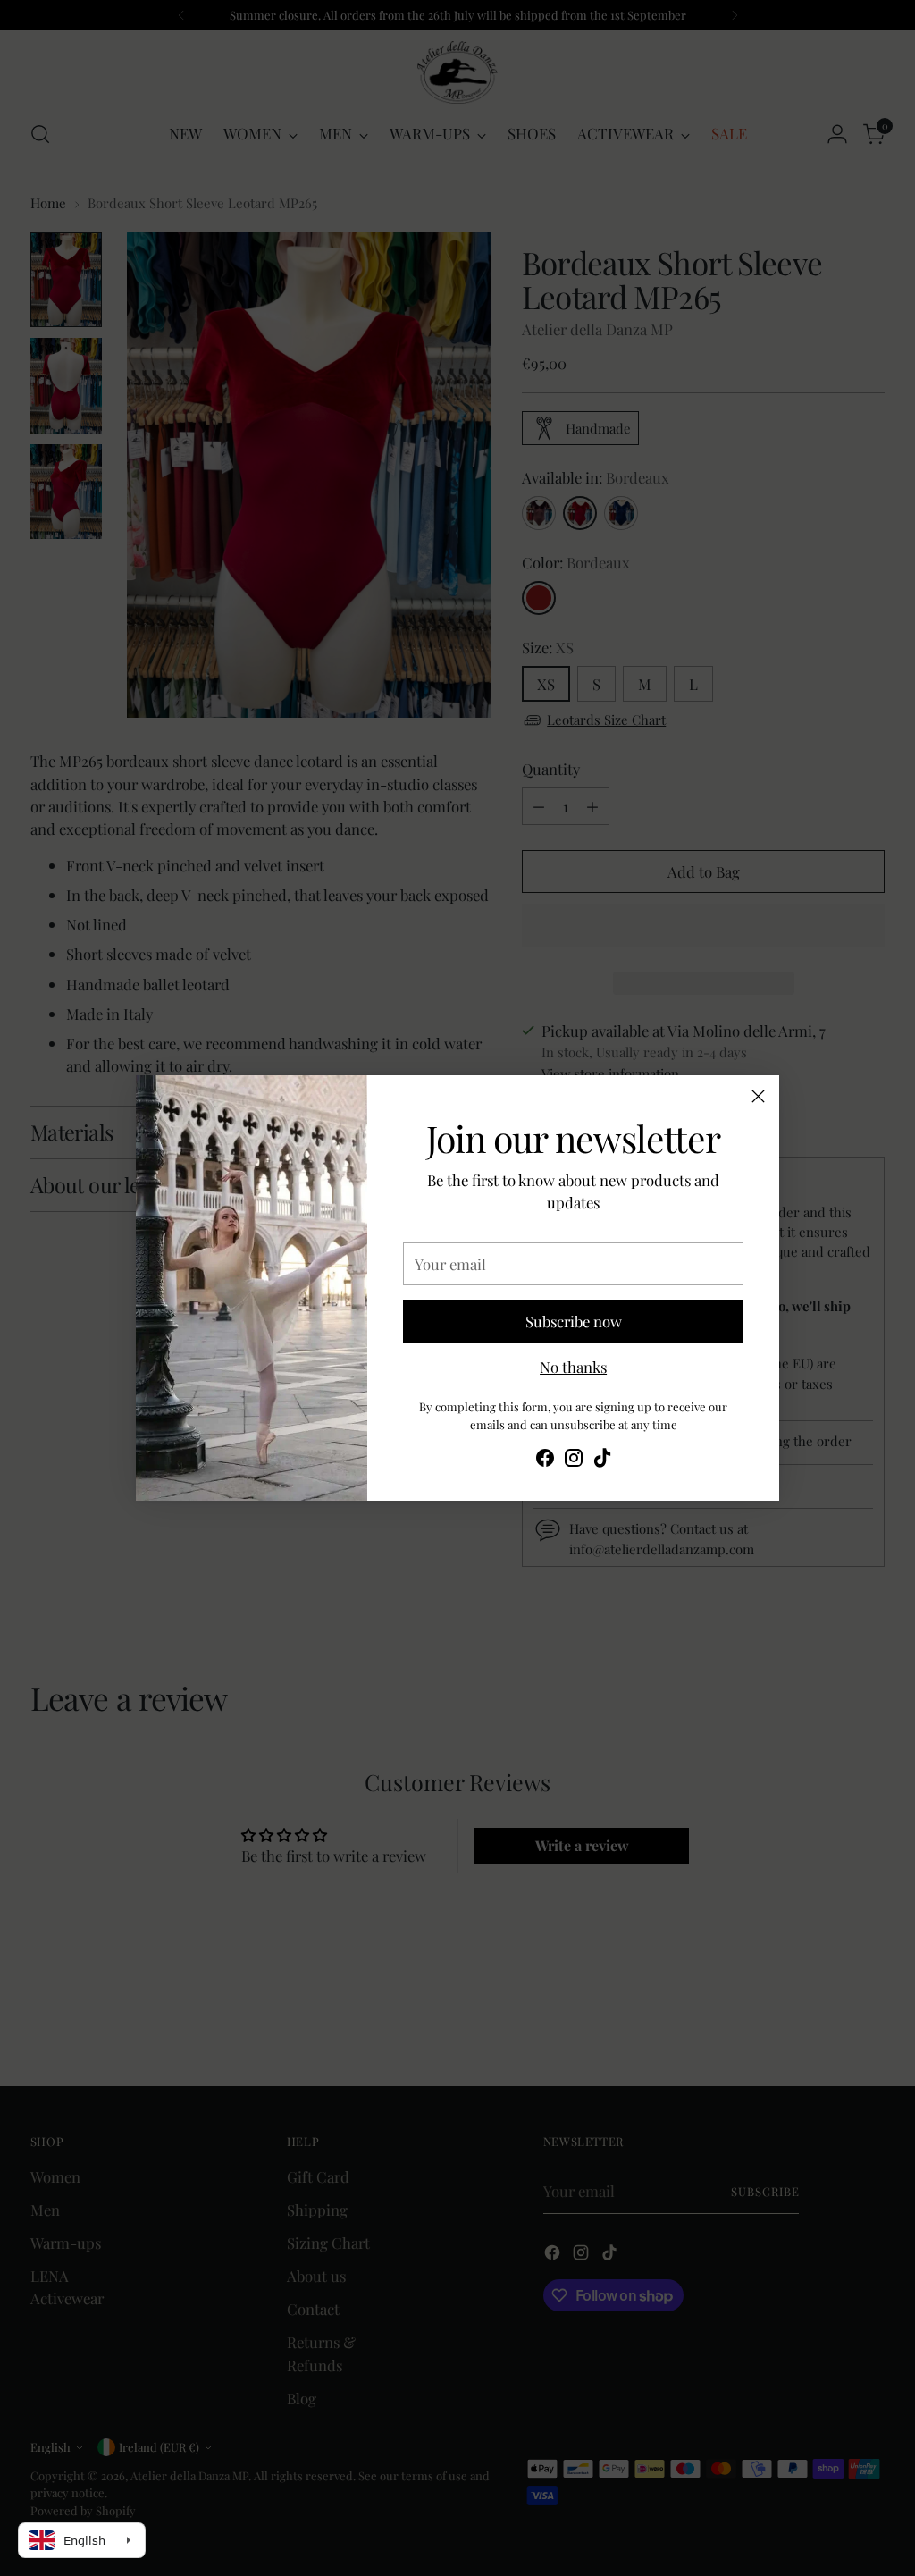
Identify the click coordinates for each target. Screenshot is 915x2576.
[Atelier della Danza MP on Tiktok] (602, 1461)
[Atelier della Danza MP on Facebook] (545, 1461)
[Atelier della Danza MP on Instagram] (574, 1461)
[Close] (758, 1096)
